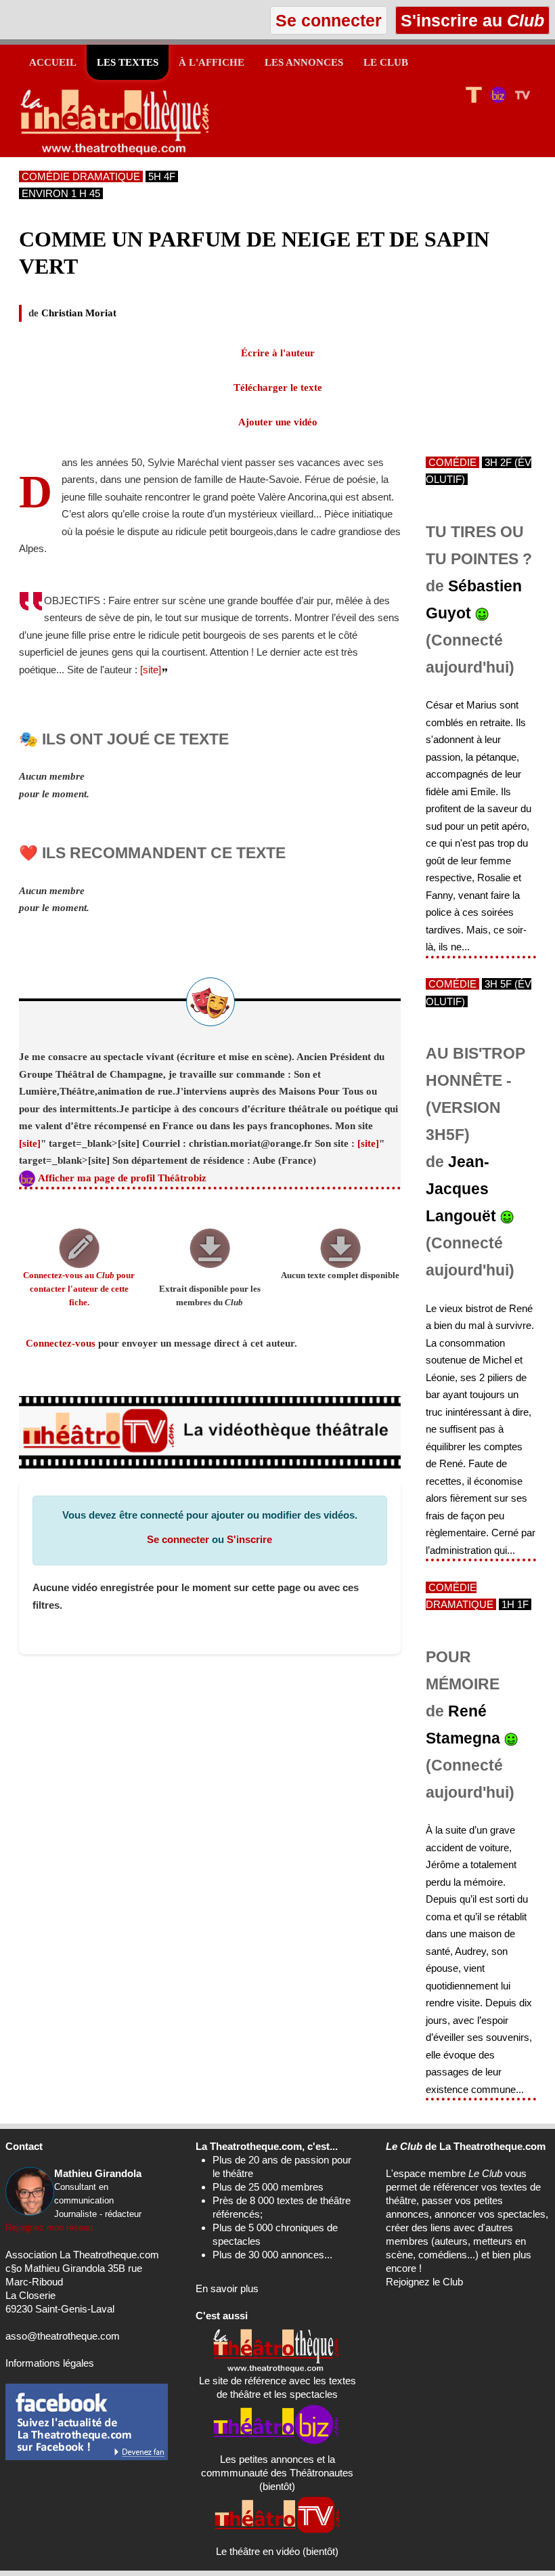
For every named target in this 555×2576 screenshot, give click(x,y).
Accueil (53, 62)
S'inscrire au (470, 20)
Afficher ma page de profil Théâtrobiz (122, 1178)
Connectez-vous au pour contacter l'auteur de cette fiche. (79, 1289)
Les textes (128, 62)
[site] (151, 670)
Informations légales (50, 2363)
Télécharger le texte (278, 387)
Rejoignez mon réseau (49, 2227)
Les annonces (304, 62)
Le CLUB (386, 62)
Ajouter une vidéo (278, 422)
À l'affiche (212, 62)
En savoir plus (227, 2288)
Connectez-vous (61, 1343)
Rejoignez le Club (424, 2282)
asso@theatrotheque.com (63, 2336)
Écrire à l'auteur (278, 353)
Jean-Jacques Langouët (461, 1189)
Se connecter (178, 1539)
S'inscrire (249, 1539)
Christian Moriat (79, 313)
